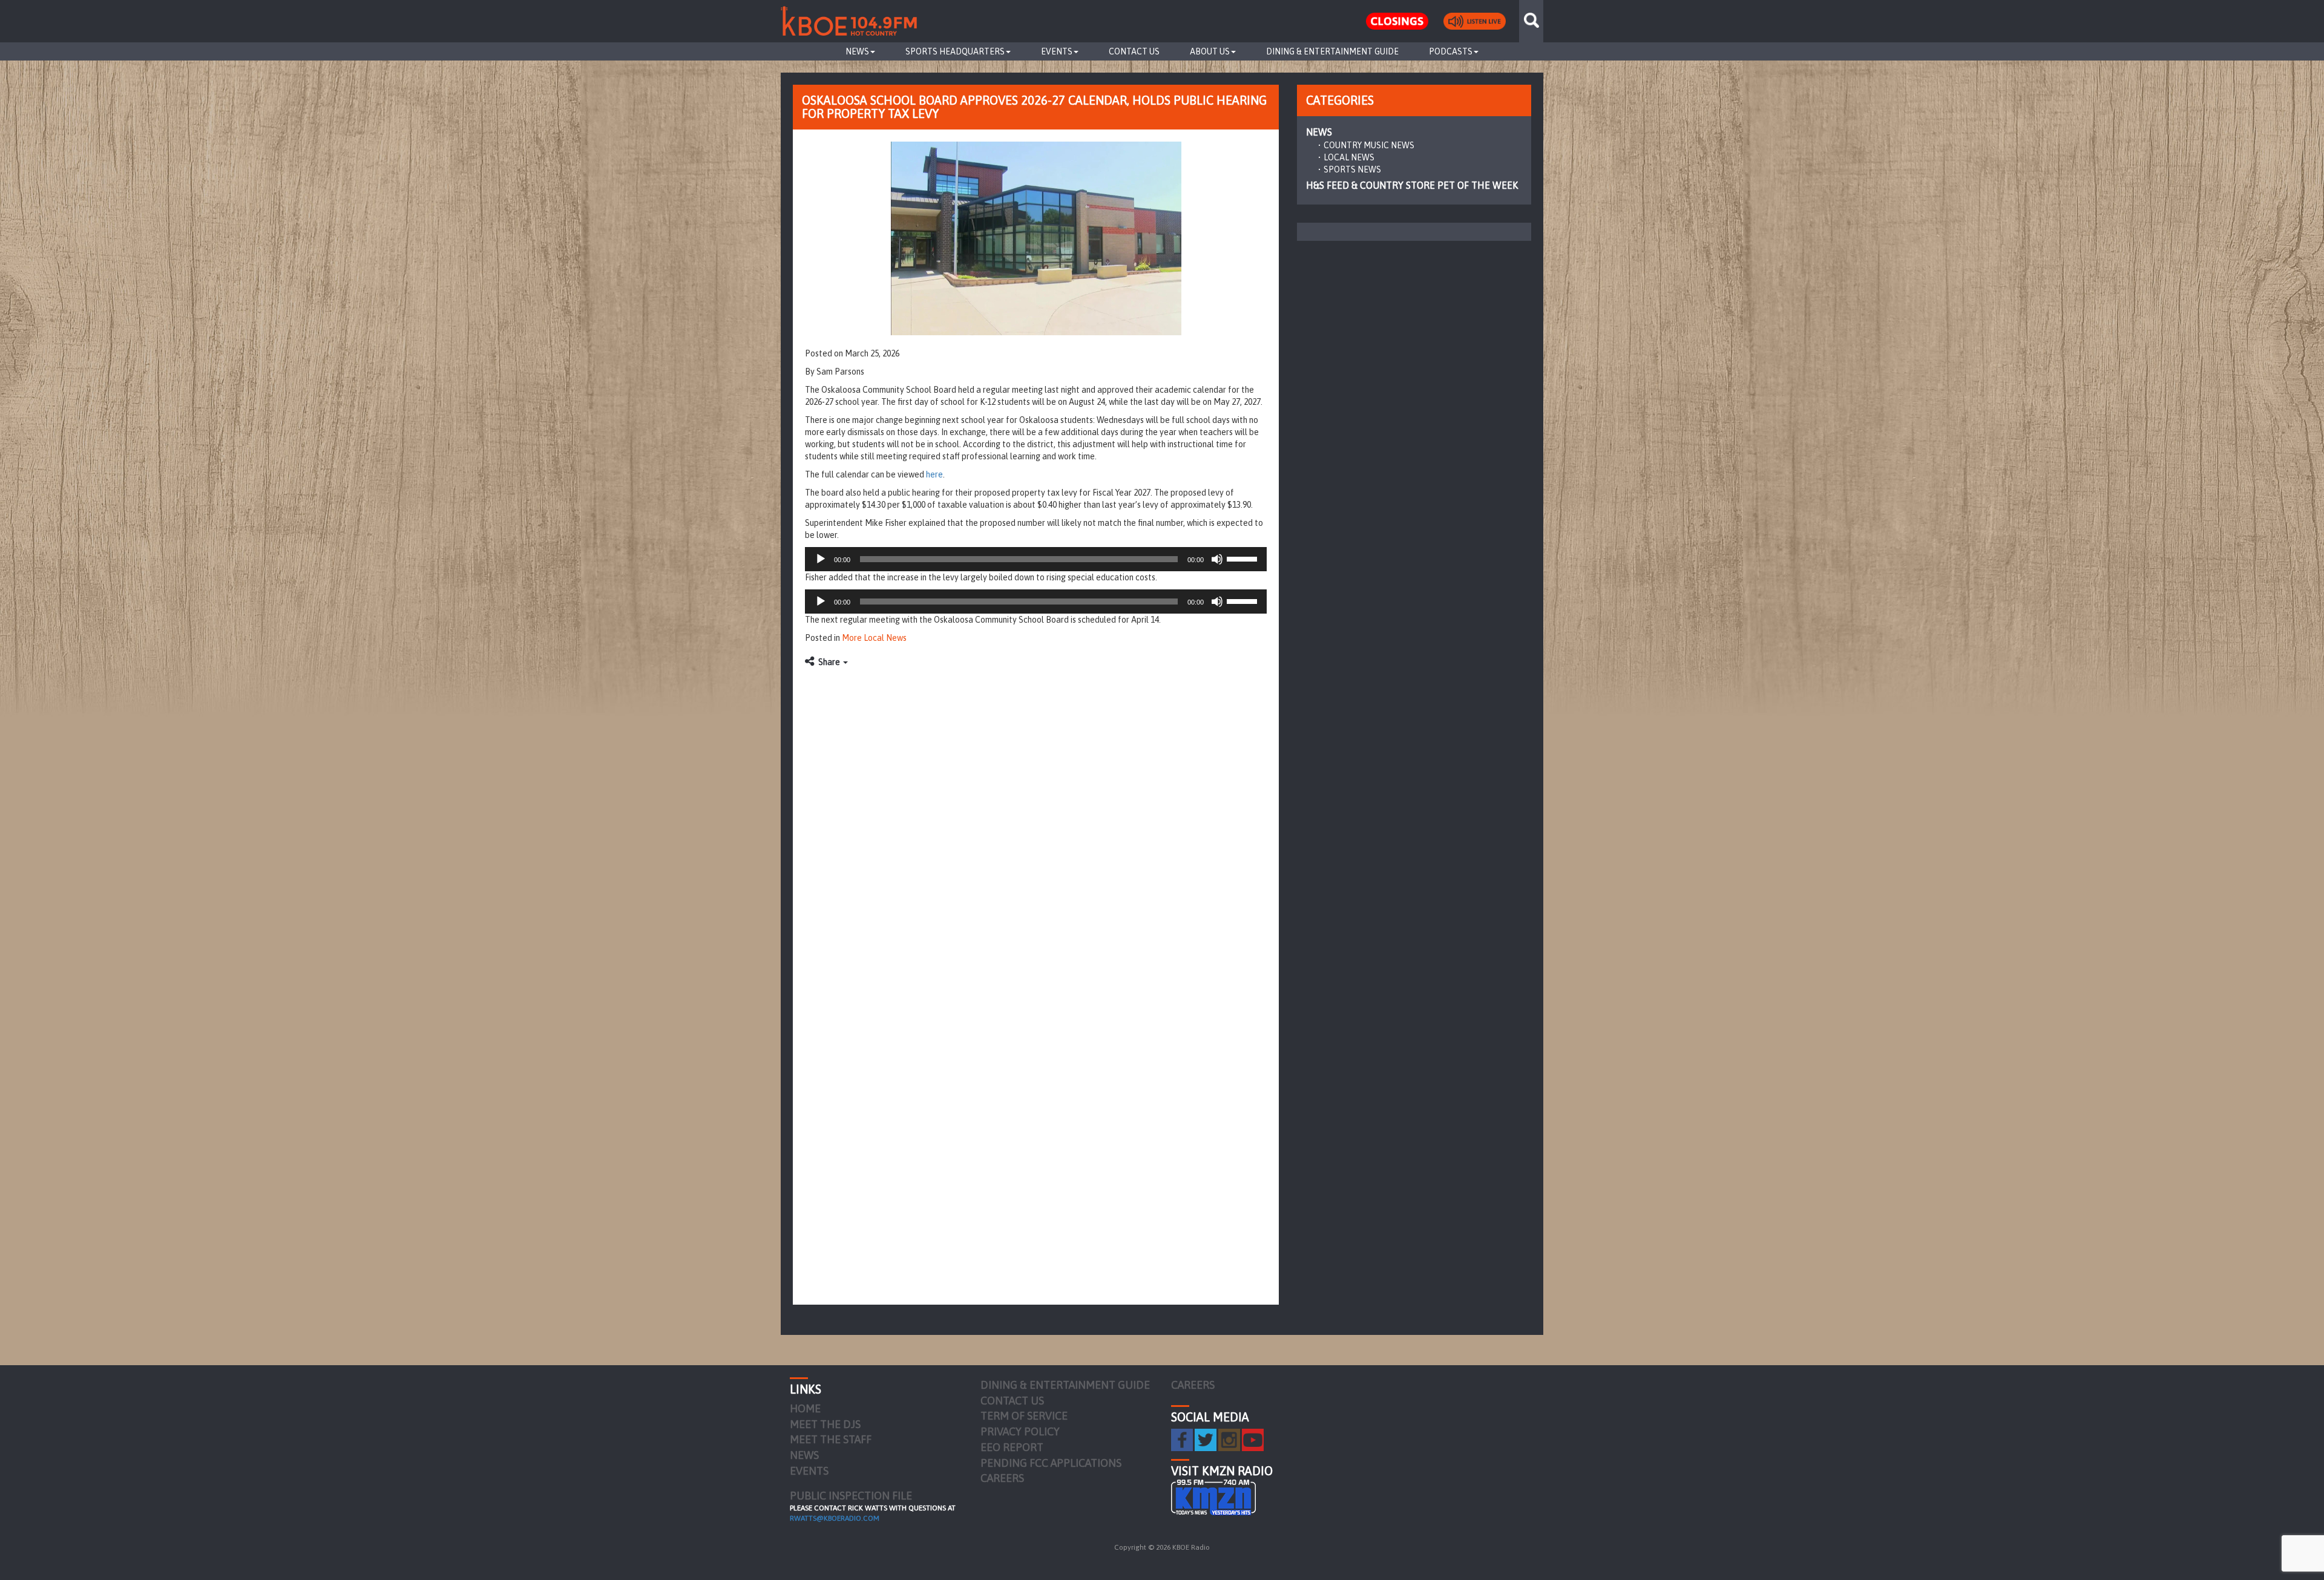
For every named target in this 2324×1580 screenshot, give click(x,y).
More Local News (874, 638)
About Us (1210, 51)
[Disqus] (1036, 825)
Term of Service (1024, 1416)
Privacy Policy (1020, 1431)
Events (1057, 51)
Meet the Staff (831, 1439)
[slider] (1244, 558)
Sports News (1352, 169)
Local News (1349, 157)
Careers (1002, 1478)
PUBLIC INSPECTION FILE (851, 1496)
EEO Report (1012, 1447)
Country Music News (1369, 145)
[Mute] (1217, 559)
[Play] (821, 559)
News (857, 51)
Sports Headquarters (955, 51)
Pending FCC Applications (1051, 1463)
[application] (1036, 559)
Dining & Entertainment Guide (1332, 51)
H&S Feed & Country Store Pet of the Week (1412, 185)
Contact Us (1134, 51)
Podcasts (1451, 51)
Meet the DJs (825, 1424)
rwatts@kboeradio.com (835, 1518)
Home (805, 1408)
